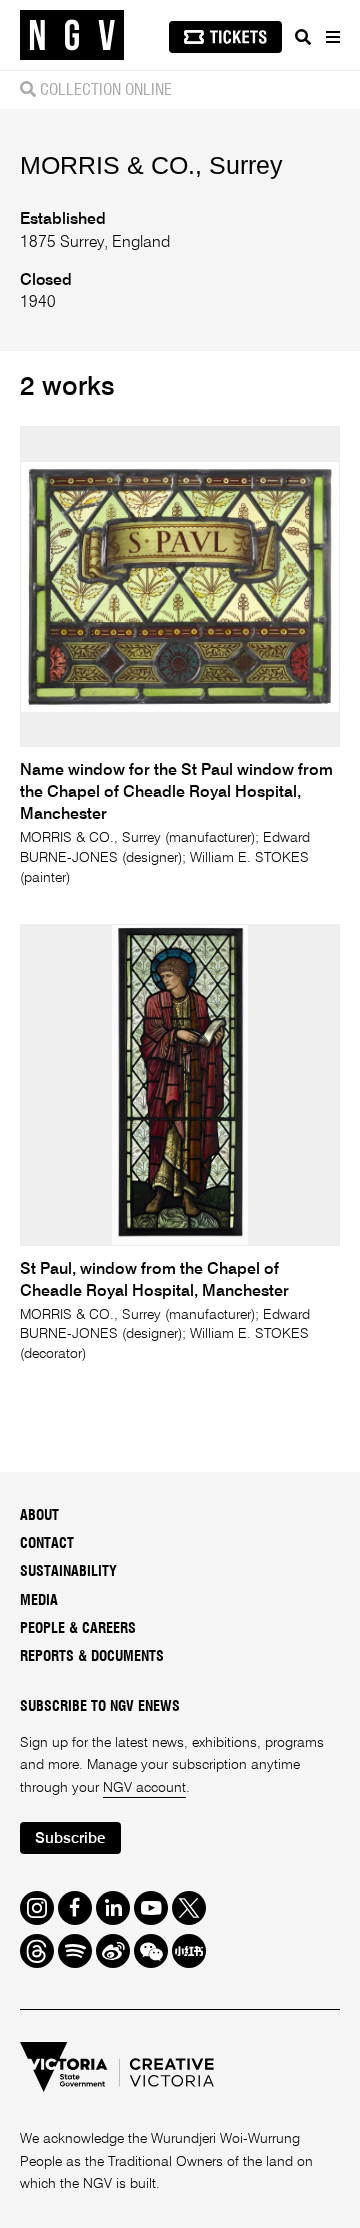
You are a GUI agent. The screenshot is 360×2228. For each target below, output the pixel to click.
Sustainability (68, 1572)
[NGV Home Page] (72, 35)
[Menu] (332, 37)
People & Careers (78, 1629)
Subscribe (70, 1838)
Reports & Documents (92, 1657)
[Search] (303, 37)
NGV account (144, 1788)
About (39, 1516)
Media (39, 1601)
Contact (47, 1544)
